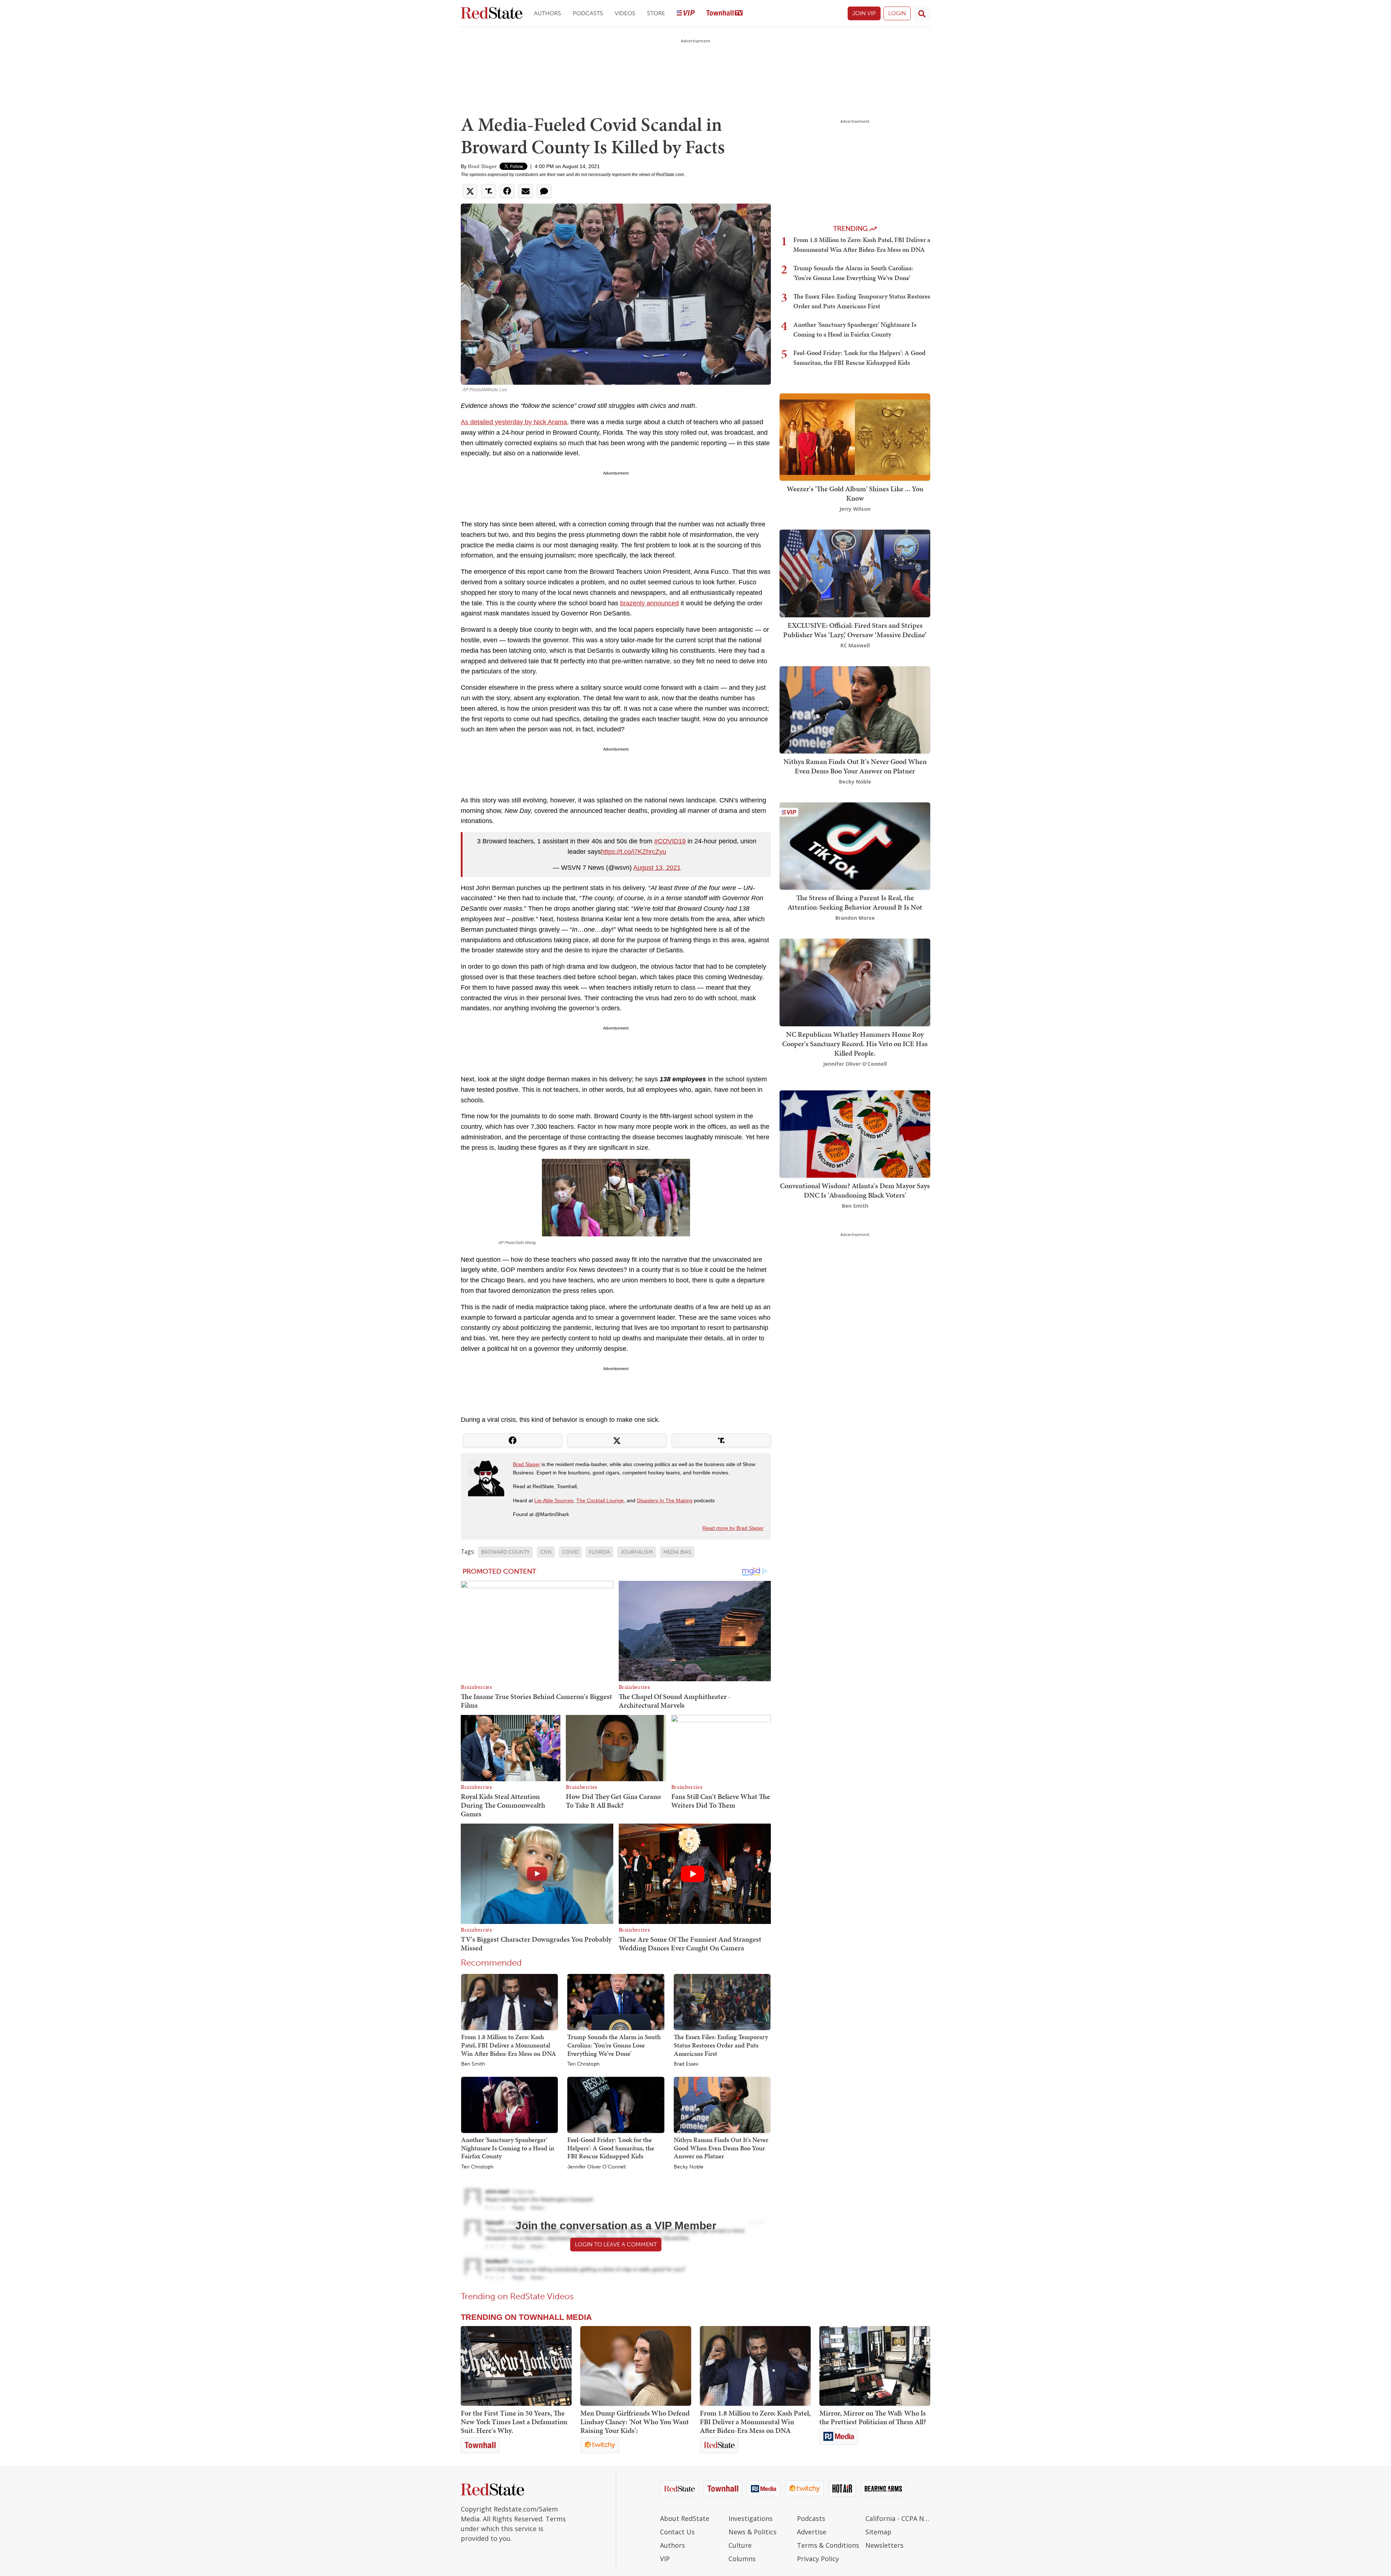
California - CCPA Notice (898, 2518)
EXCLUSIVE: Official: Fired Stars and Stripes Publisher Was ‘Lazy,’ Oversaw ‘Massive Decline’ (855, 630)
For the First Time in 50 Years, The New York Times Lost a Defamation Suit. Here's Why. (514, 2422)
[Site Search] (922, 13)
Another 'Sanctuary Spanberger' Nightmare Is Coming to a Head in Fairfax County (508, 2148)
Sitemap (878, 2532)
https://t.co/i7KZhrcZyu (634, 852)
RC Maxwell (855, 645)
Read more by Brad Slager (733, 1528)
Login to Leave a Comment (616, 2244)
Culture (740, 2545)
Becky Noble (689, 2167)
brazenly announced (649, 603)
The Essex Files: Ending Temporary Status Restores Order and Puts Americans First (721, 2045)
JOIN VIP (864, 13)
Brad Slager (482, 166)
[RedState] (492, 14)
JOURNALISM (637, 1552)
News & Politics (753, 2532)
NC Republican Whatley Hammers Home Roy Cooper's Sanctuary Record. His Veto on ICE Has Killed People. (855, 1044)
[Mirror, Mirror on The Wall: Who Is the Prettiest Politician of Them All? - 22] (875, 2366)
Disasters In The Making (665, 1500)
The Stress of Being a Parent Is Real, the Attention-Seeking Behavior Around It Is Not (855, 902)
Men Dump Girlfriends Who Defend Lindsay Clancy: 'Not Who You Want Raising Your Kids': (635, 2422)
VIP (665, 2559)
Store (656, 13)
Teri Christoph (583, 2064)
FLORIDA (600, 1552)
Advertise (812, 2532)
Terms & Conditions (828, 2545)
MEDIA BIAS (677, 1552)
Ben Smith (473, 2064)
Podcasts (588, 13)
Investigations (751, 2518)
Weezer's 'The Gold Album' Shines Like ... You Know (855, 493)
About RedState (685, 2518)
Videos (625, 13)
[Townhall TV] (724, 14)
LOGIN (897, 13)
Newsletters (884, 2545)
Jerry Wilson (855, 509)
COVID (570, 1552)
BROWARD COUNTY (505, 1552)
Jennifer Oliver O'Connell (596, 2167)
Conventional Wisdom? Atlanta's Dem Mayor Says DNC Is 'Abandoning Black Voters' (855, 1190)
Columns (742, 2559)
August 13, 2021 (657, 868)
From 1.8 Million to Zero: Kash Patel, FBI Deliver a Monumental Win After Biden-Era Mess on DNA (509, 2045)
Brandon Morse (855, 918)
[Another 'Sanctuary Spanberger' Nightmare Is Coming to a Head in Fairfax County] (509, 2104)
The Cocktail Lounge (600, 1500)
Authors (548, 13)
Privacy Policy (818, 2559)
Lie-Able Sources (554, 1500)
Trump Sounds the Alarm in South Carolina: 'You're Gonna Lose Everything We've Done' (614, 2045)
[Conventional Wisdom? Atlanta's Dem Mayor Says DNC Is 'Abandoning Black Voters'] (855, 1133)
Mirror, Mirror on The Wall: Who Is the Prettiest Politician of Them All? (873, 2417)
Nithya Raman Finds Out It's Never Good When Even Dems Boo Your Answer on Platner (721, 2148)
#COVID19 (670, 841)
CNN (546, 1552)
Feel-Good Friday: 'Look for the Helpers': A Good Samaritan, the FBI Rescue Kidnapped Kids (611, 2148)
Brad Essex (686, 2064)
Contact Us (677, 2532)
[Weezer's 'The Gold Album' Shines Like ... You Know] (855, 436)
